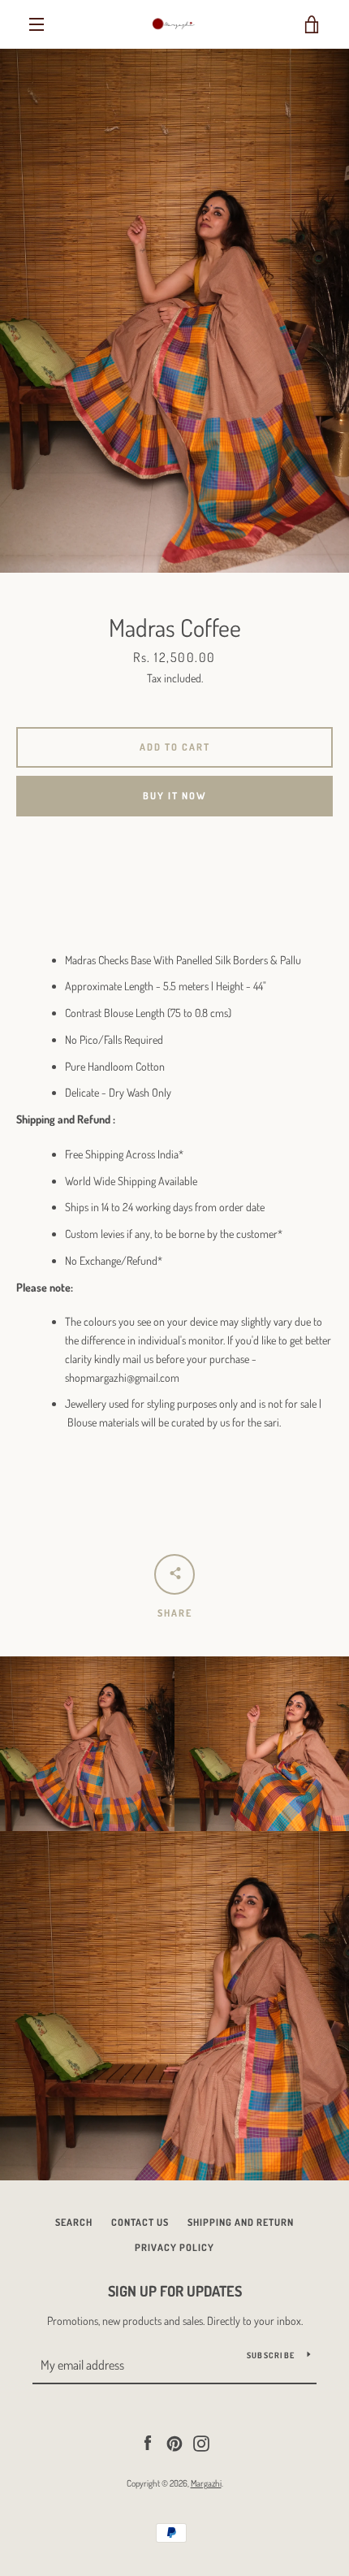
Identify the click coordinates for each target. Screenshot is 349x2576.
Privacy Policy (174, 2247)
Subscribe (271, 2355)
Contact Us (140, 2222)
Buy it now (175, 796)
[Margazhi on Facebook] (148, 2442)
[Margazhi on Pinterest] (174, 2442)
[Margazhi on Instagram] (201, 2442)
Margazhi (206, 2483)
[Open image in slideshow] (174, 311)
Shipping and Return (241, 2222)
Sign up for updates (175, 2291)
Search (74, 2222)
